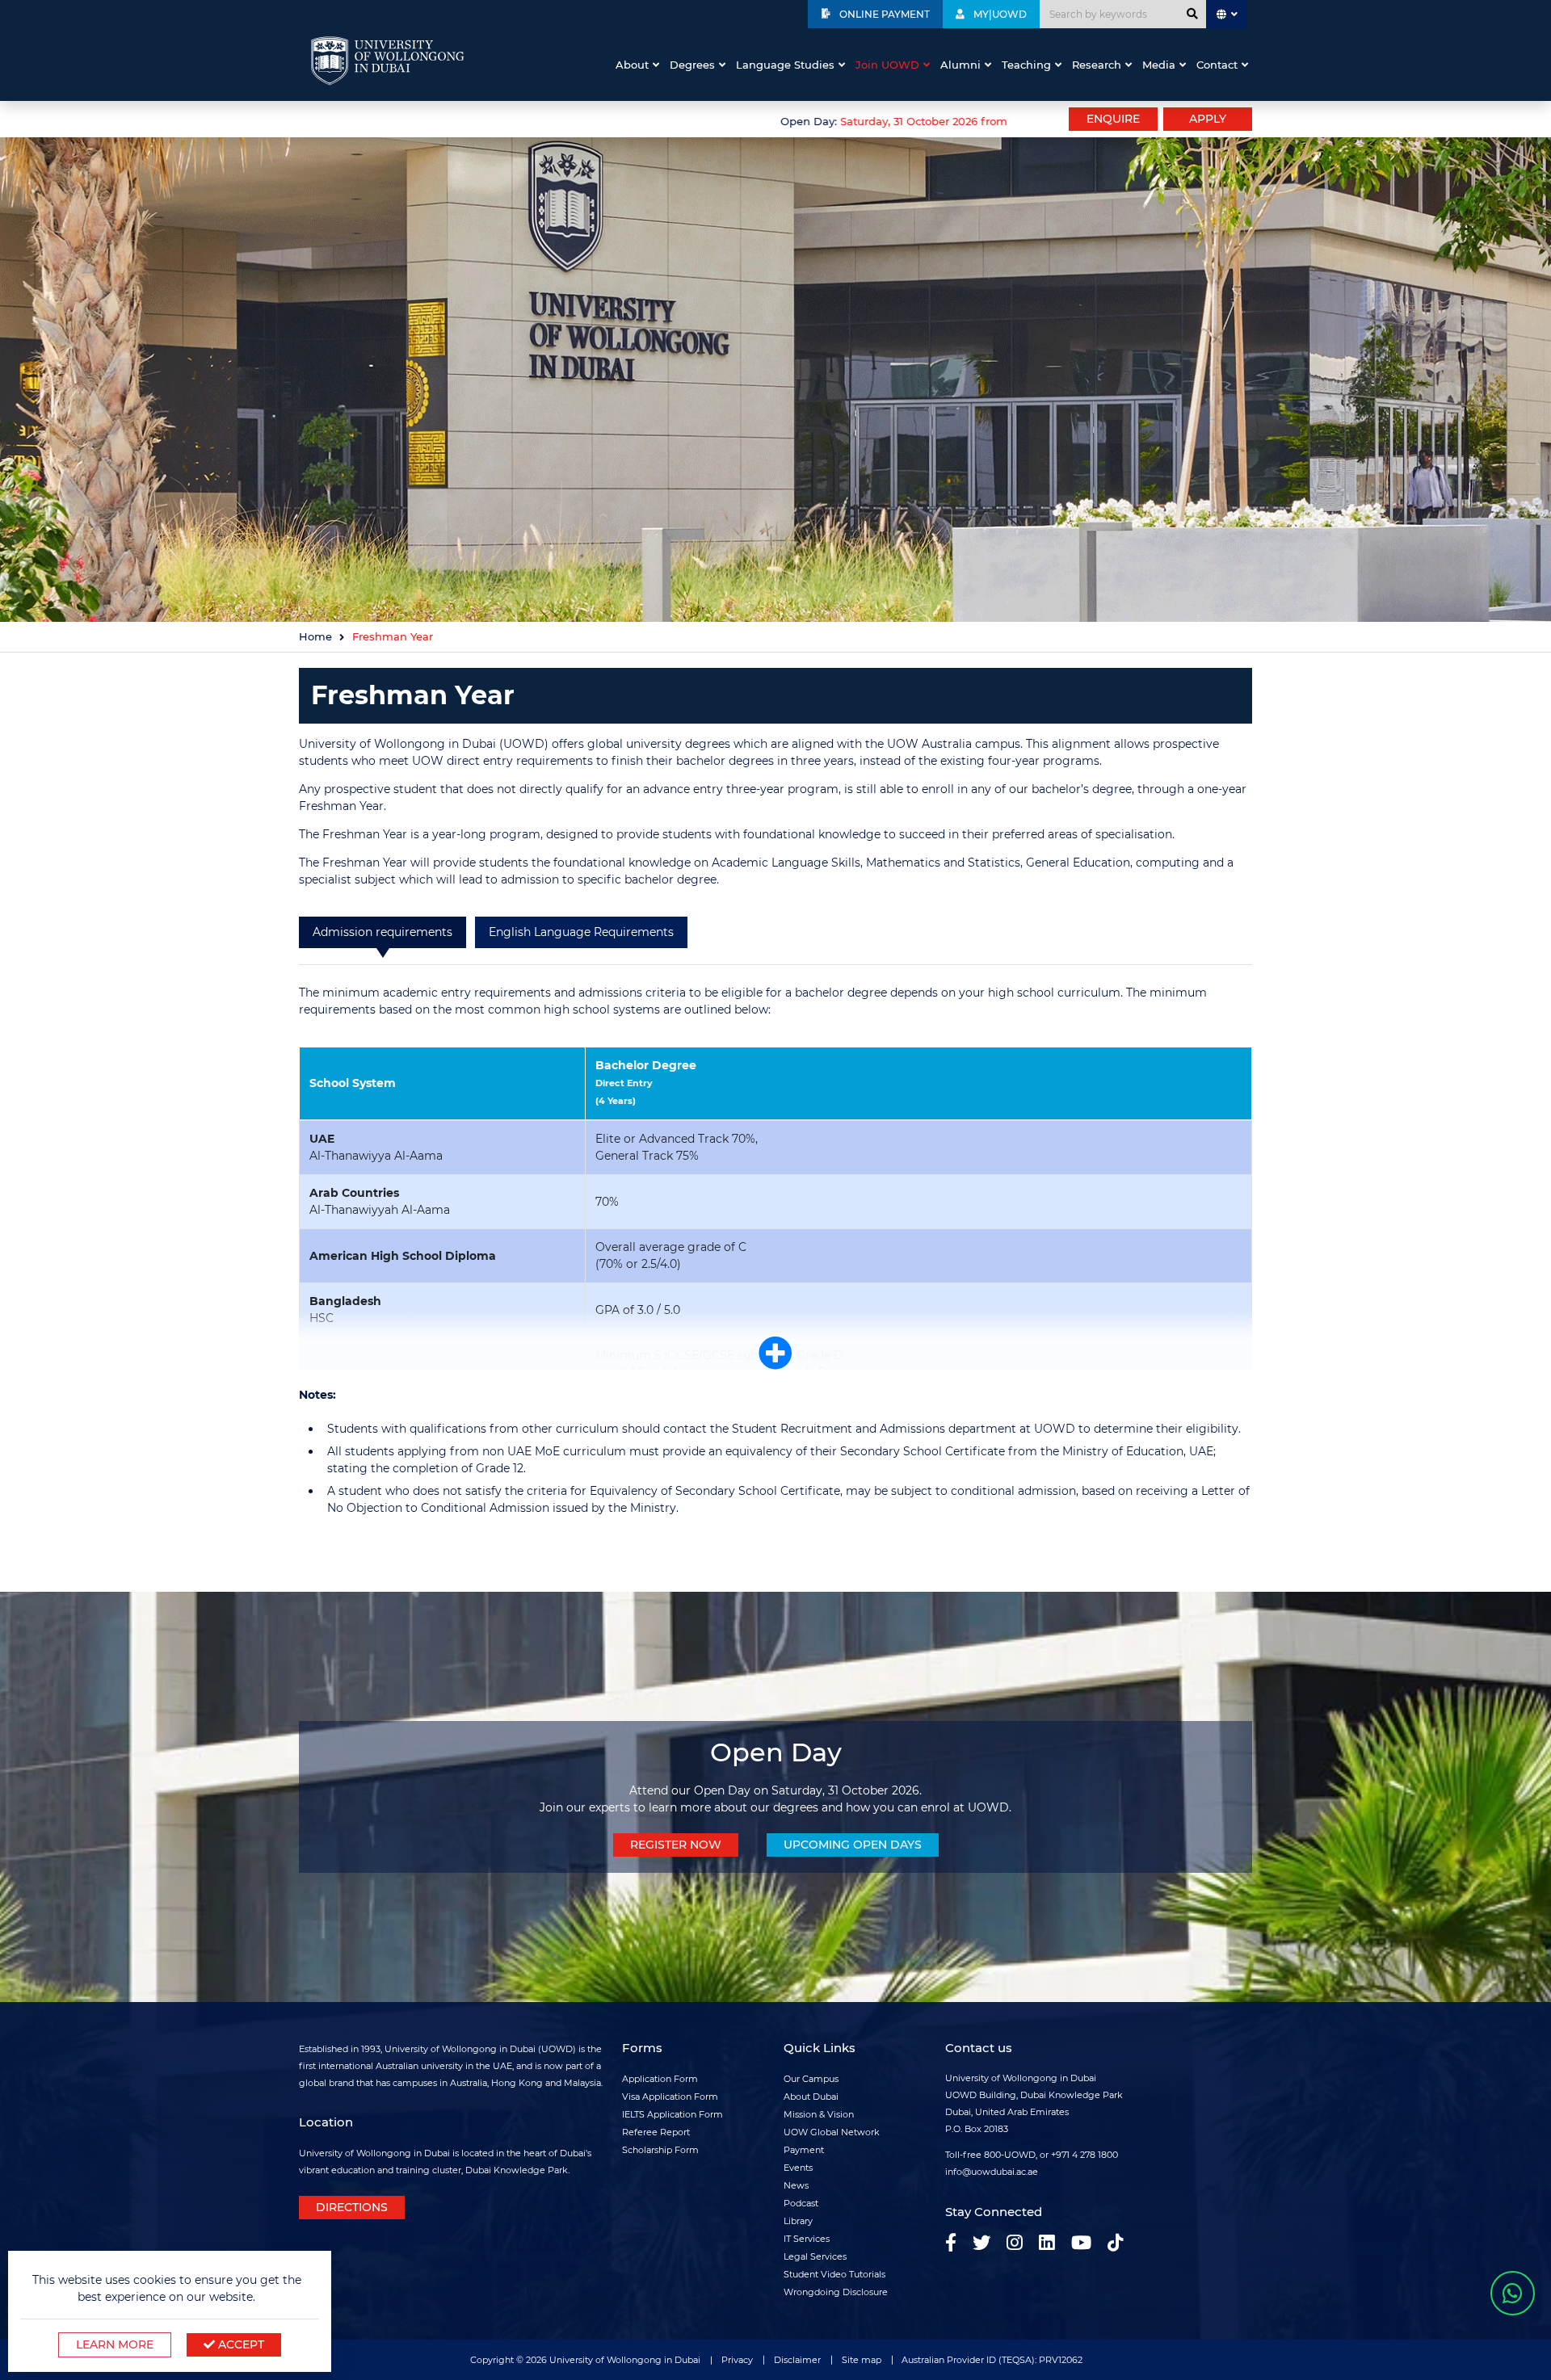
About (632, 65)
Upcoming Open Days (853, 1845)
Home (315, 637)
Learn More (115, 2344)
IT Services (807, 2239)
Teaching (1026, 65)
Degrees (692, 65)
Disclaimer (797, 2360)
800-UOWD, (1011, 2155)
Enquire (1113, 119)
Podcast (801, 2203)
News (796, 2185)
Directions (352, 2207)
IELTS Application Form (673, 2114)
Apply (1208, 119)
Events (798, 2168)
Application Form (660, 2079)
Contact (1217, 65)
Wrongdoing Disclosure (836, 2292)
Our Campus (811, 2079)
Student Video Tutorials (834, 2274)
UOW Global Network (832, 2132)
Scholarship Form (660, 2150)
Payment (804, 2150)
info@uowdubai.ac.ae (992, 2172)
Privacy (737, 2360)
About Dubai (811, 2097)
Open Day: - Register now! (861, 122)
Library (798, 2221)
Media (1159, 65)
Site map (862, 2360)
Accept (240, 2344)
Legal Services (815, 2256)
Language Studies (785, 65)
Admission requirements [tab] (382, 932)
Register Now (676, 1845)
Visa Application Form (670, 2097)
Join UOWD (887, 65)
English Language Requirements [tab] (581, 932)
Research (1097, 65)
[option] (654, 120)
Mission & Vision (819, 2114)
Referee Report (656, 2132)
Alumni (960, 65)
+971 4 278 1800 (1084, 2155)
